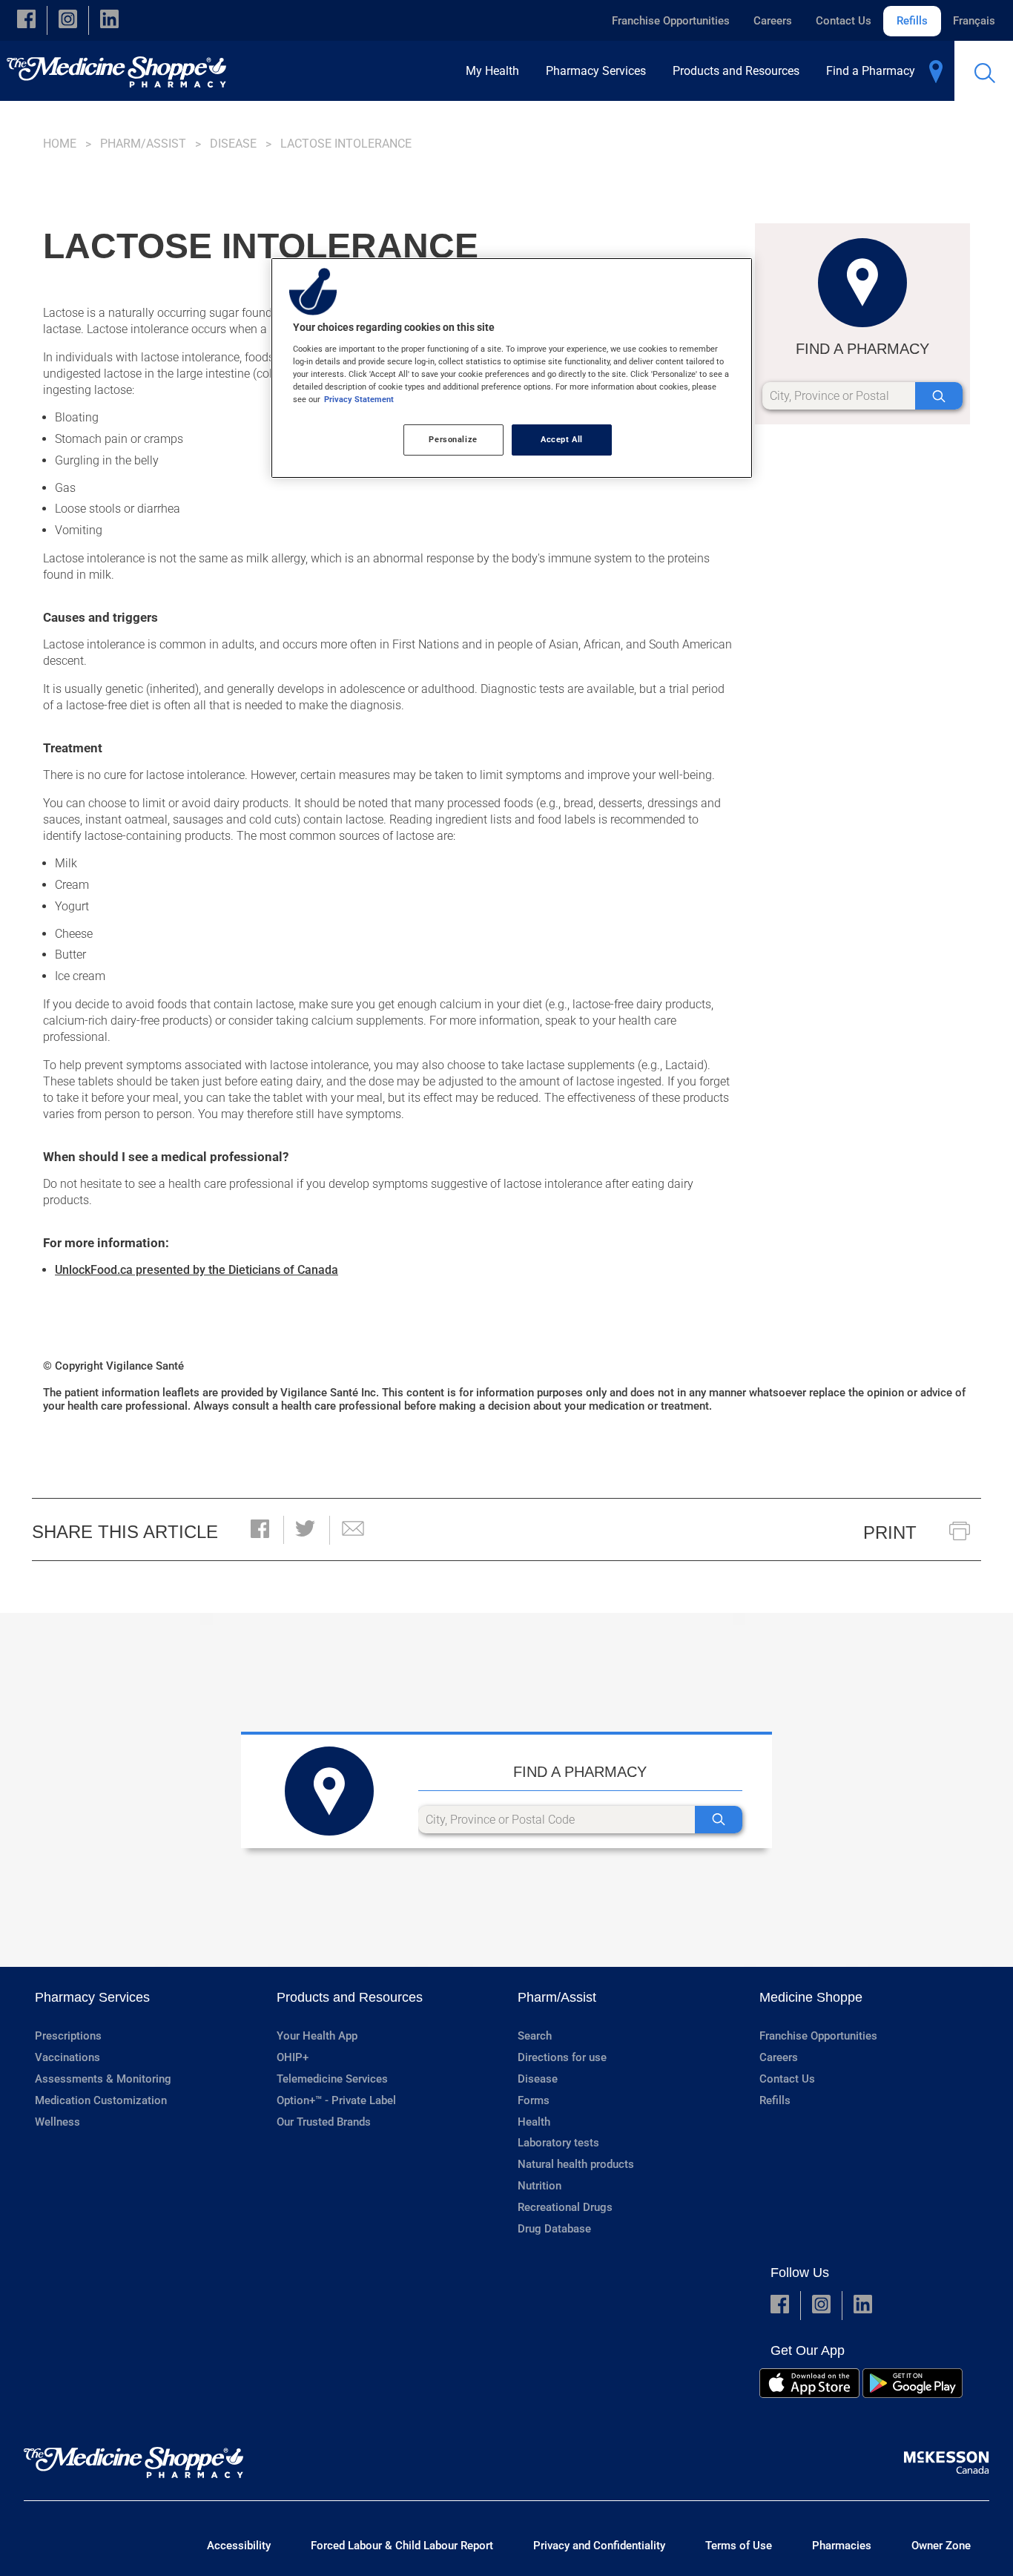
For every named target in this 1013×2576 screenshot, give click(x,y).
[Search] (939, 396)
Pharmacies (842, 2546)
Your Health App (317, 2036)
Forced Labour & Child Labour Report (402, 2546)
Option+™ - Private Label (336, 2100)
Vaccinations (67, 2057)
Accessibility (239, 2546)
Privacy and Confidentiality (599, 2546)
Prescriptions (68, 2036)
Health (534, 2122)
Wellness (57, 2122)
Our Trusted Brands (324, 2122)
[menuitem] (497, 71)
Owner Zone (941, 2546)
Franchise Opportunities (671, 21)
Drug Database (554, 2229)
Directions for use (562, 2057)
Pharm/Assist (143, 144)
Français (974, 21)
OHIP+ (293, 2057)
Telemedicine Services (332, 2079)
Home (60, 144)
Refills (912, 21)
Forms (534, 2100)
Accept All (562, 439)
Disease (233, 144)
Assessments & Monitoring (103, 2079)
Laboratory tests (558, 2143)
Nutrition (540, 2186)
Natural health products (576, 2164)
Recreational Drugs (565, 2207)
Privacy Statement (359, 399)
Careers (773, 21)
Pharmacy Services (92, 1997)
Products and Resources (350, 1997)
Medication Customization (101, 2100)
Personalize (453, 439)
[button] (26, 20)
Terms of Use (739, 2546)
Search (535, 2036)
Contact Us (844, 21)
